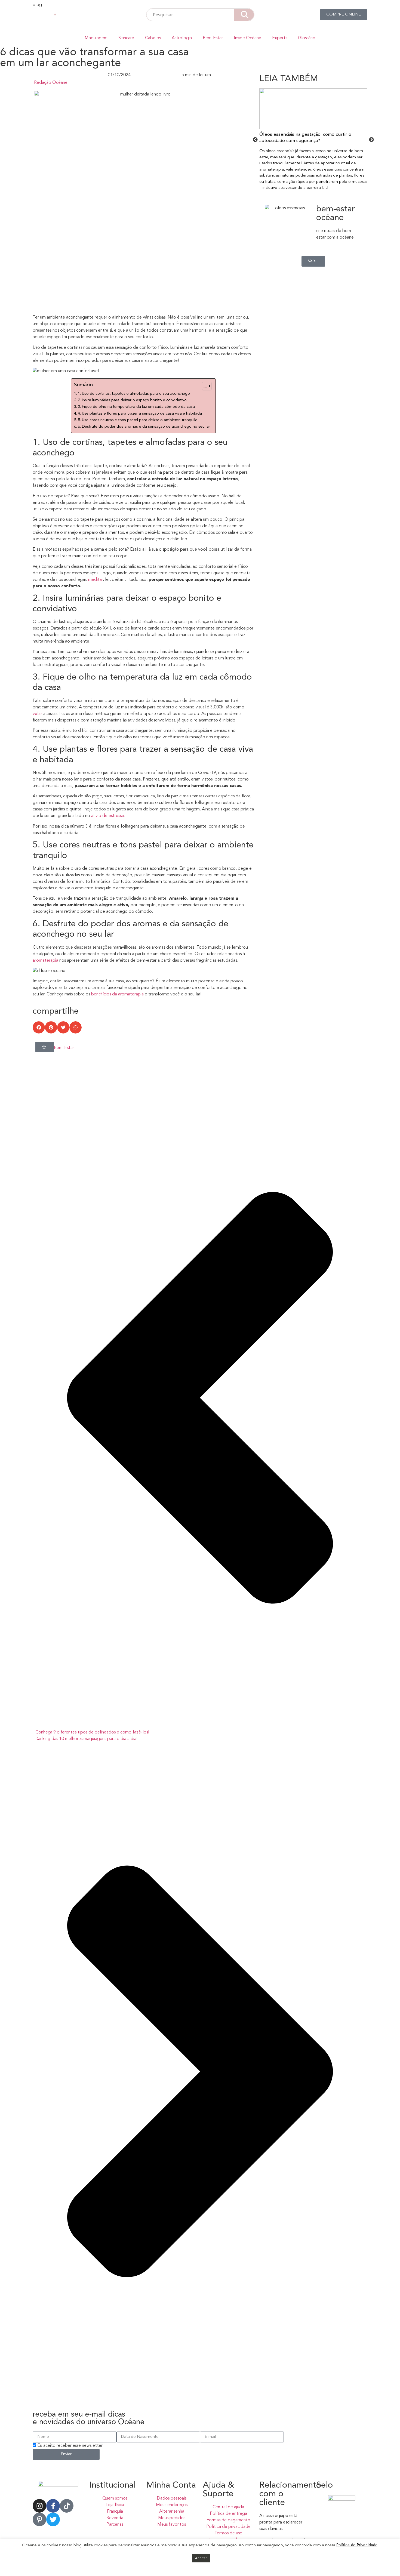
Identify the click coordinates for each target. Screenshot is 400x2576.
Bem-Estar (213, 38)
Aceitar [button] (201, 2558)
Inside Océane (247, 38)
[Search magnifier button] (244, 15)
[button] (39, 1027)
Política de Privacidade (357, 2545)
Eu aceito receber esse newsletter (70, 2446)
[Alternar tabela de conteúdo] (204, 386)
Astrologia (182, 38)
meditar (96, 580)
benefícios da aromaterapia (118, 994)
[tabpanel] (313, 140)
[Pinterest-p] (39, 2519)
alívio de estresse (107, 816)
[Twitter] (53, 2519)
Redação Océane (51, 83)
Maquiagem (96, 38)
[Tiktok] (67, 2506)
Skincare (126, 38)
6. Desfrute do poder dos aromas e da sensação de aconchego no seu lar (144, 427)
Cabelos (153, 38)
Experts (280, 38)
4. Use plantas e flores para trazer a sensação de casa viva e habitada (140, 414)
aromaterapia (45, 961)
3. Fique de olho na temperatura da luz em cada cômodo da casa (136, 407)
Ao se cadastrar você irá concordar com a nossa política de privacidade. (101, 2469)
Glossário (307, 38)
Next (371, 140)
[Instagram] (39, 2506)
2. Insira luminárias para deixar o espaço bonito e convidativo (132, 400)
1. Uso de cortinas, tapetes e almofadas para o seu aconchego (134, 394)
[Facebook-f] (53, 2506)
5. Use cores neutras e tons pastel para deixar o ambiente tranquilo (138, 420)
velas (37, 714)
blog (37, 5)
